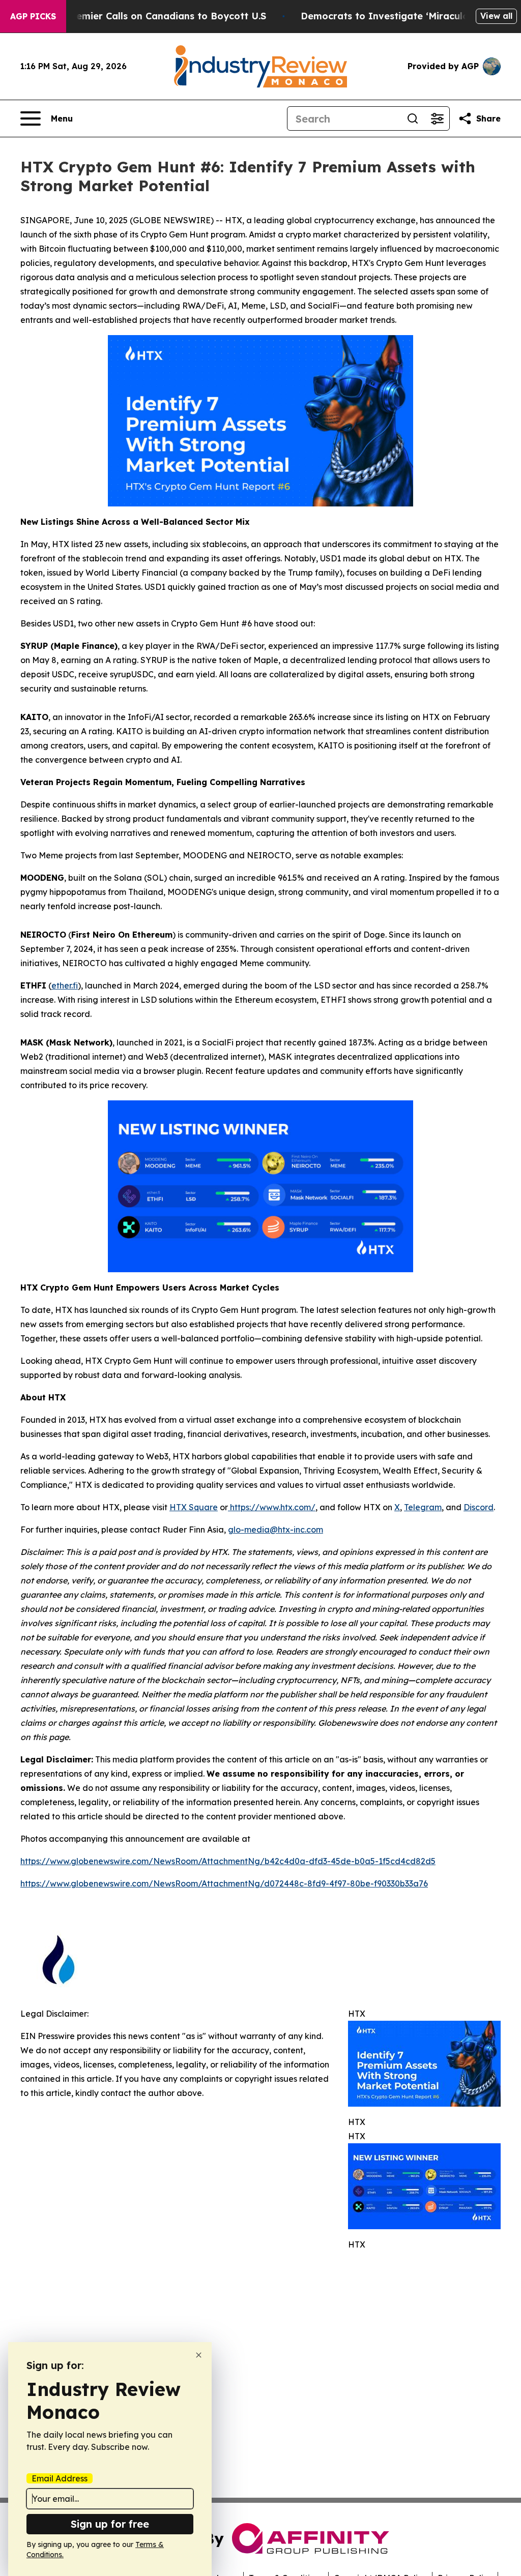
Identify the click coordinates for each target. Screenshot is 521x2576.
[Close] (199, 2355)
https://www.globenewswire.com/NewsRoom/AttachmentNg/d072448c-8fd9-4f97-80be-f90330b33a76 (224, 1883)
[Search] (413, 118)
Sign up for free (110, 2524)
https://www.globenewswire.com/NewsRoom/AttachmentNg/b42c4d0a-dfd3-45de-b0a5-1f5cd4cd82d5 (228, 1861)
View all (496, 16)
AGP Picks (33, 16)
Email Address (60, 2478)
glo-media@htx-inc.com (276, 1530)
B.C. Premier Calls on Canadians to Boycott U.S (156, 16)
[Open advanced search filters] (437, 118)
